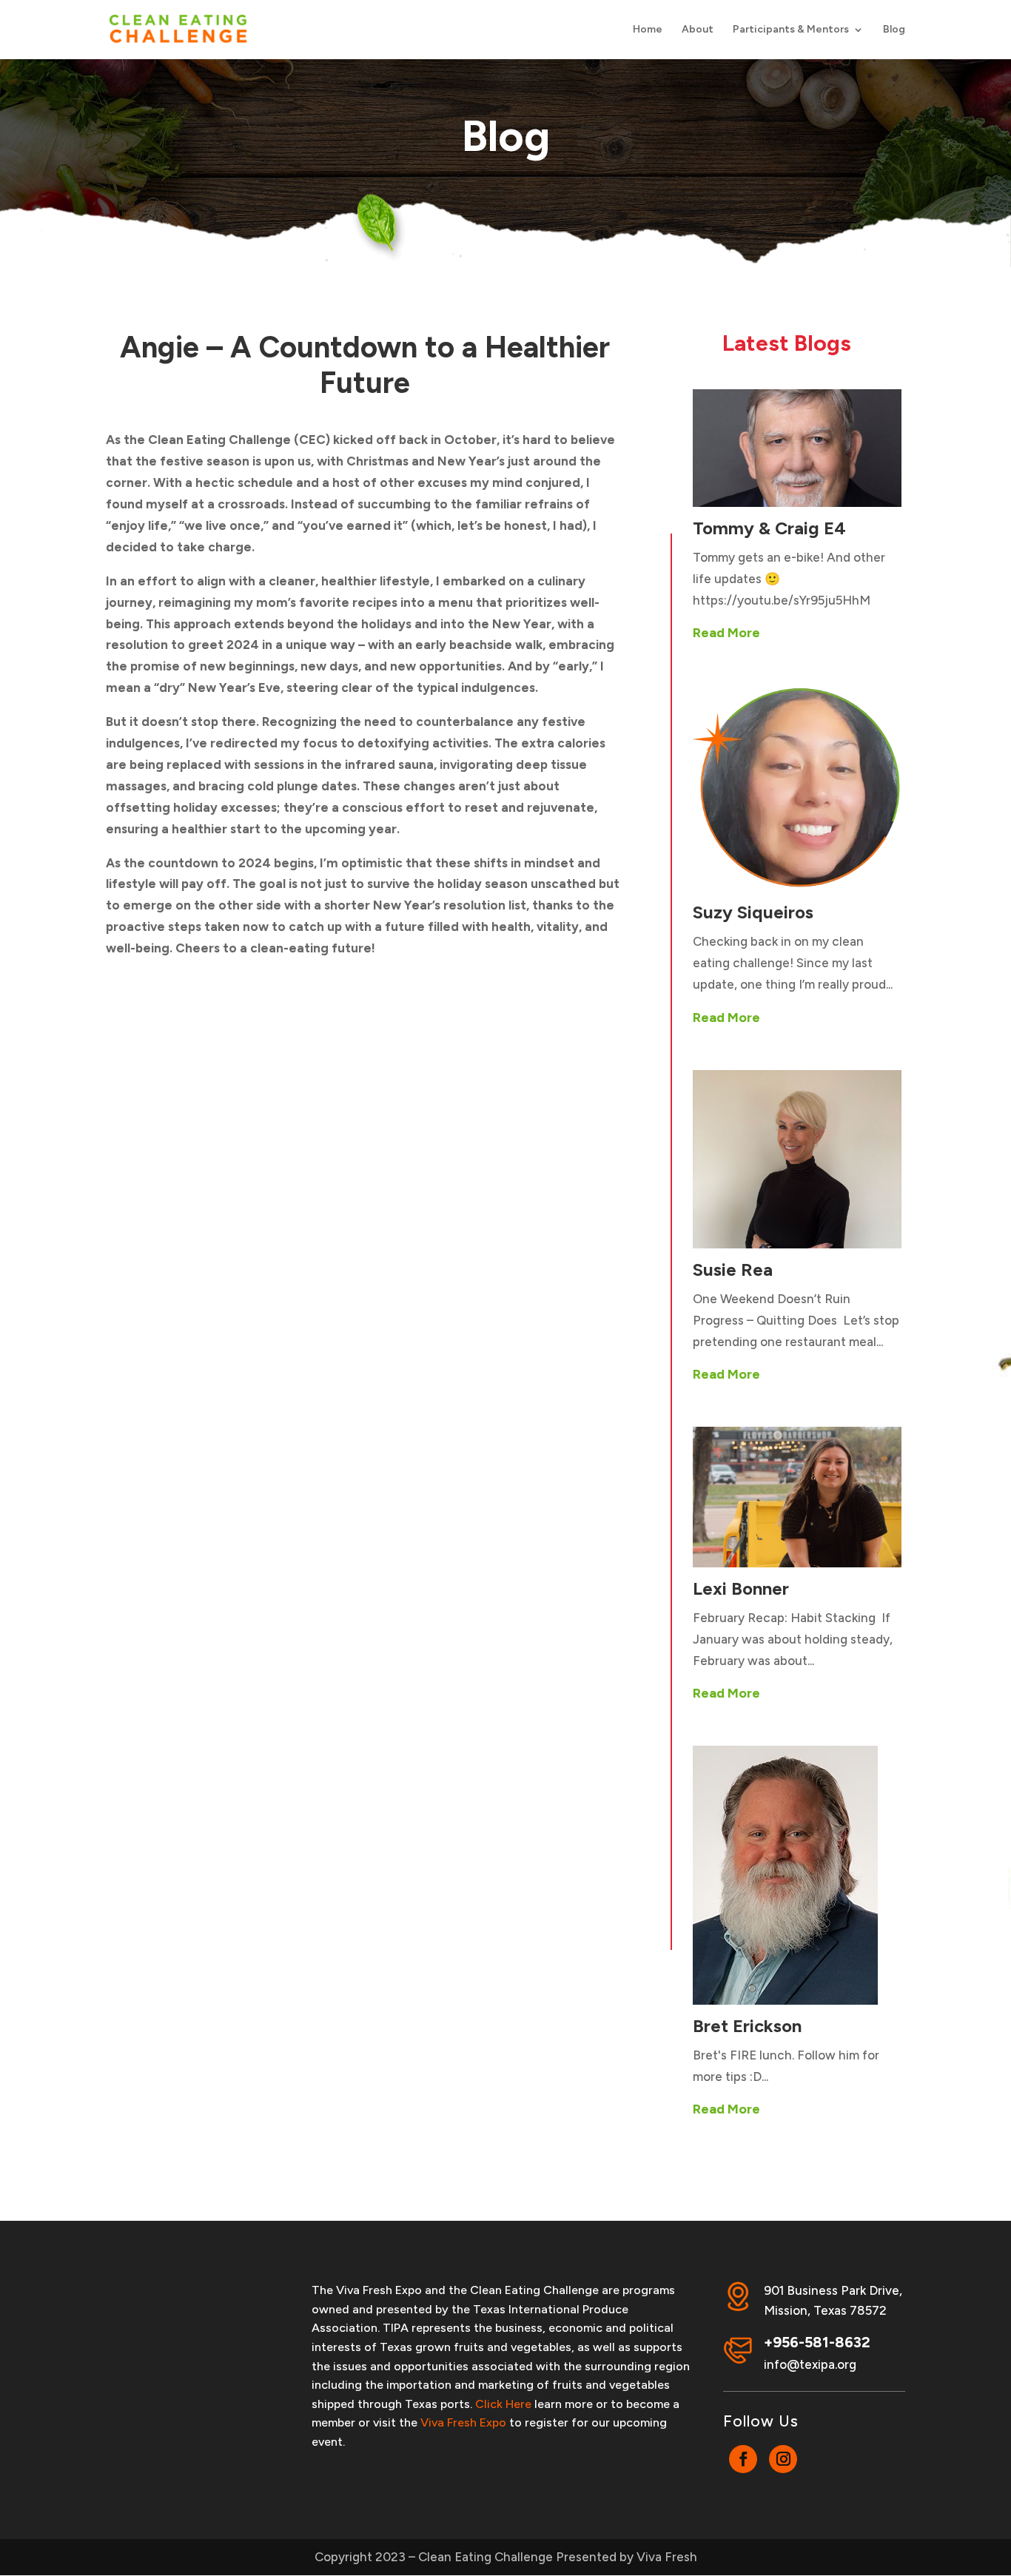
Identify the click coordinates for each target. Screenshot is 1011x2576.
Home (648, 30)
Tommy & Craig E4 (769, 528)
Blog (894, 30)
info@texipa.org (810, 2364)
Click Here (503, 2404)
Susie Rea (733, 1269)
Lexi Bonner (741, 1588)
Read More (726, 633)
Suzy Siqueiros (753, 912)
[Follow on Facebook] (743, 2459)
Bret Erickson (747, 2026)
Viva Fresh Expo (463, 2422)
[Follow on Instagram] (783, 2459)
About (698, 30)
